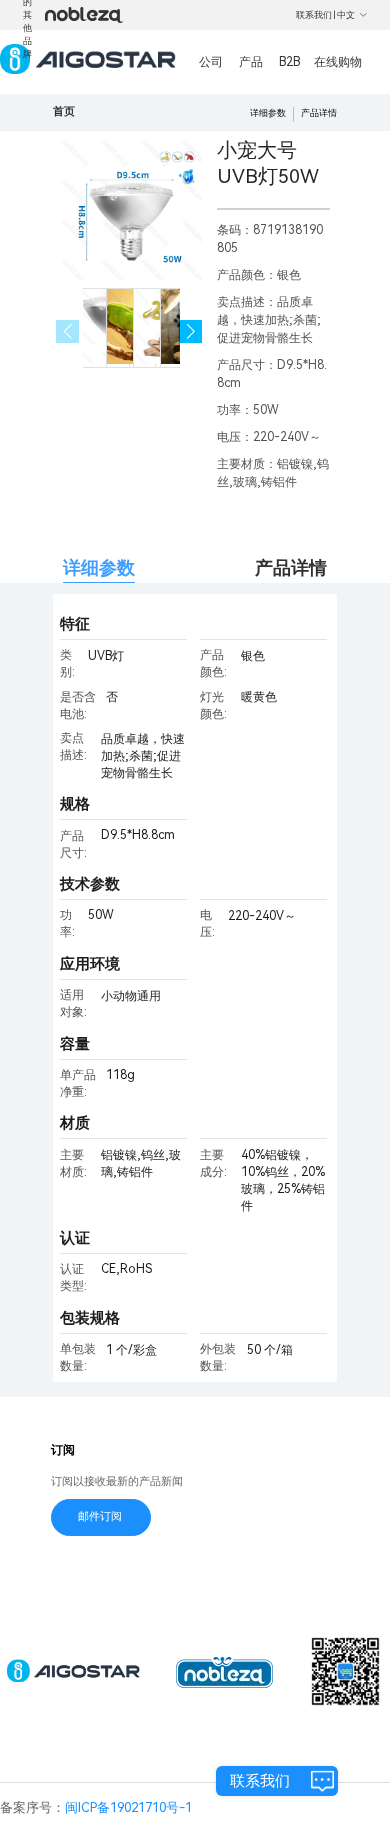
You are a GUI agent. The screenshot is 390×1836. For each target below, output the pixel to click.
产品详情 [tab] (291, 567)
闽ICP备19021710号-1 (128, 1807)
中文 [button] (346, 15)
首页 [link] (64, 111)
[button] (191, 331)
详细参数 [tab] (99, 567)
